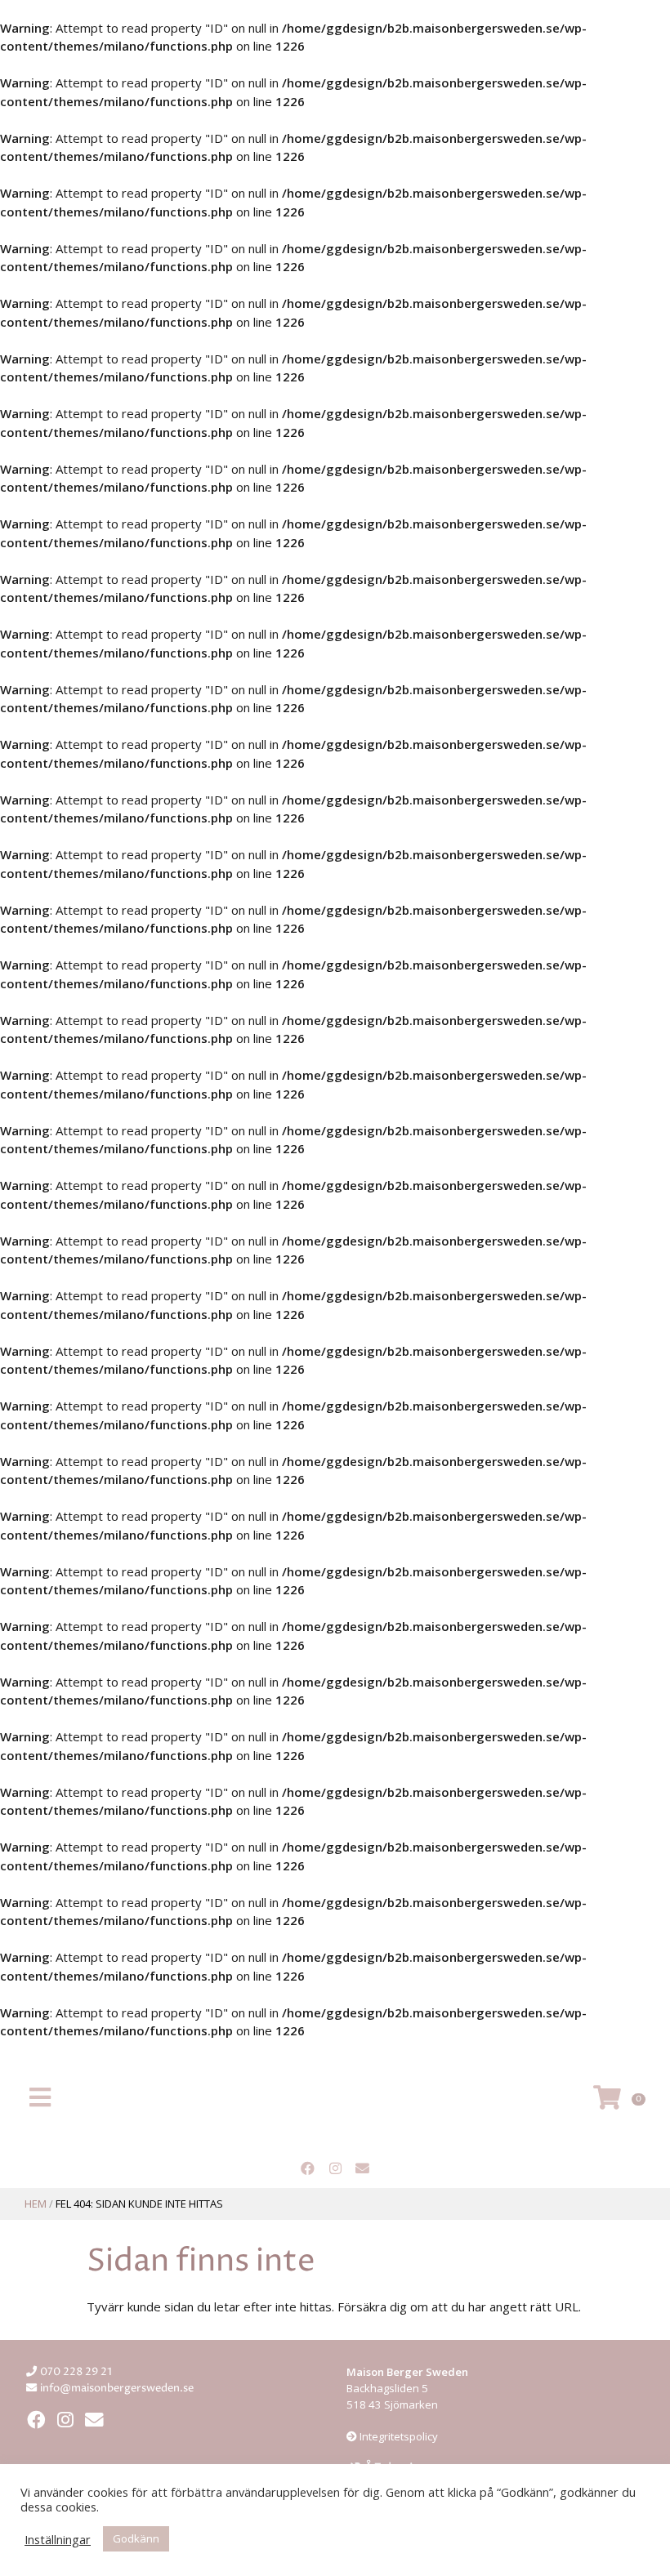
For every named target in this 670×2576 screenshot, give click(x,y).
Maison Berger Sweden (335, 2100)
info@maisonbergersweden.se (117, 2388)
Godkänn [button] (136, 2538)
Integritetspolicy (398, 2436)
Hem (36, 2204)
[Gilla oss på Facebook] (307, 2169)
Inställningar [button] (58, 2539)
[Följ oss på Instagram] (335, 2169)
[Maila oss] (363, 2169)
